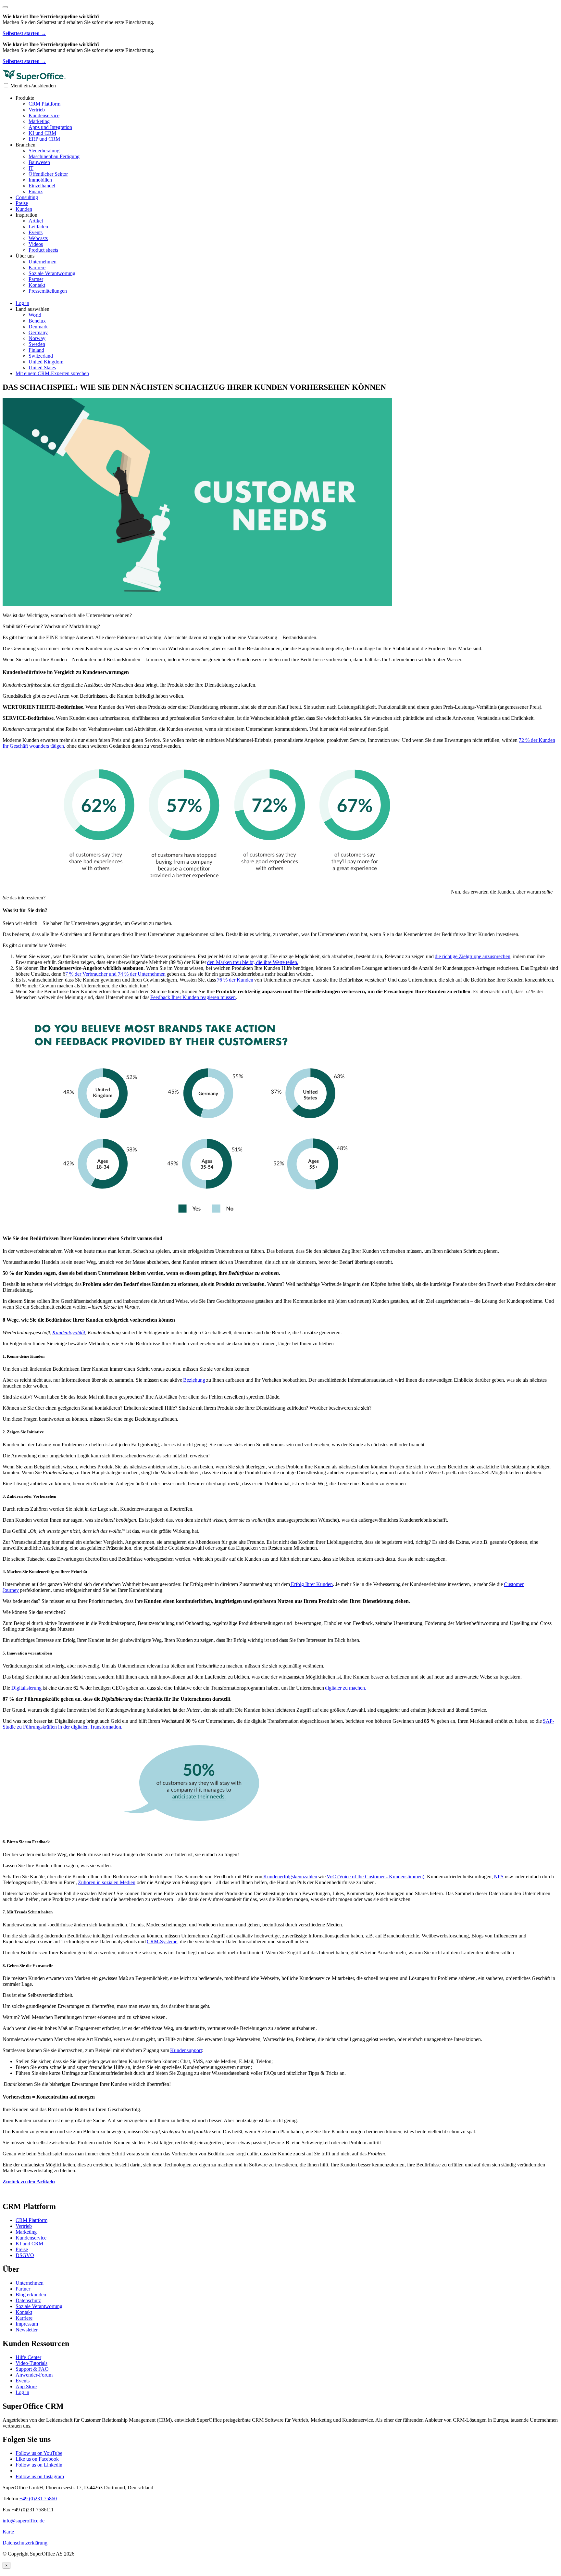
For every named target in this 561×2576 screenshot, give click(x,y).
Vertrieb (37, 110)
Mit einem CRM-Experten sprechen (52, 373)
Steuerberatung (44, 151)
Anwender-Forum (34, 2375)
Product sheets (43, 250)
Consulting (27, 197)
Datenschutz (28, 2300)
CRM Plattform (44, 104)
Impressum (27, 2324)
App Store (26, 2386)
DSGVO (25, 2255)
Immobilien (40, 180)
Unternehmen (43, 262)
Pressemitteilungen (48, 291)
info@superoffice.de (24, 2521)
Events (36, 232)
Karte (8, 2532)
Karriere (37, 267)
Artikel (36, 221)
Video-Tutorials (31, 2363)
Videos (36, 244)
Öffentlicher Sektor (48, 174)
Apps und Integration (50, 127)
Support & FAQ (32, 2369)
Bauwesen (39, 162)
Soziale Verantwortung (52, 273)
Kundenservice (44, 115)
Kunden (24, 209)
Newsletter (27, 2330)
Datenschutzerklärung (25, 2543)
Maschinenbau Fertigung (54, 156)
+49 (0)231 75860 (38, 2499)
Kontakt (37, 285)
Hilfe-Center (28, 2357)
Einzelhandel (42, 186)
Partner (36, 279)
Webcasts (38, 238)
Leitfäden (38, 227)
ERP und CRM (44, 139)
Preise (22, 203)
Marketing (39, 121)
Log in (22, 2392)
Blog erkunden (31, 2295)
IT (31, 168)
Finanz (36, 191)
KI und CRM (42, 133)
